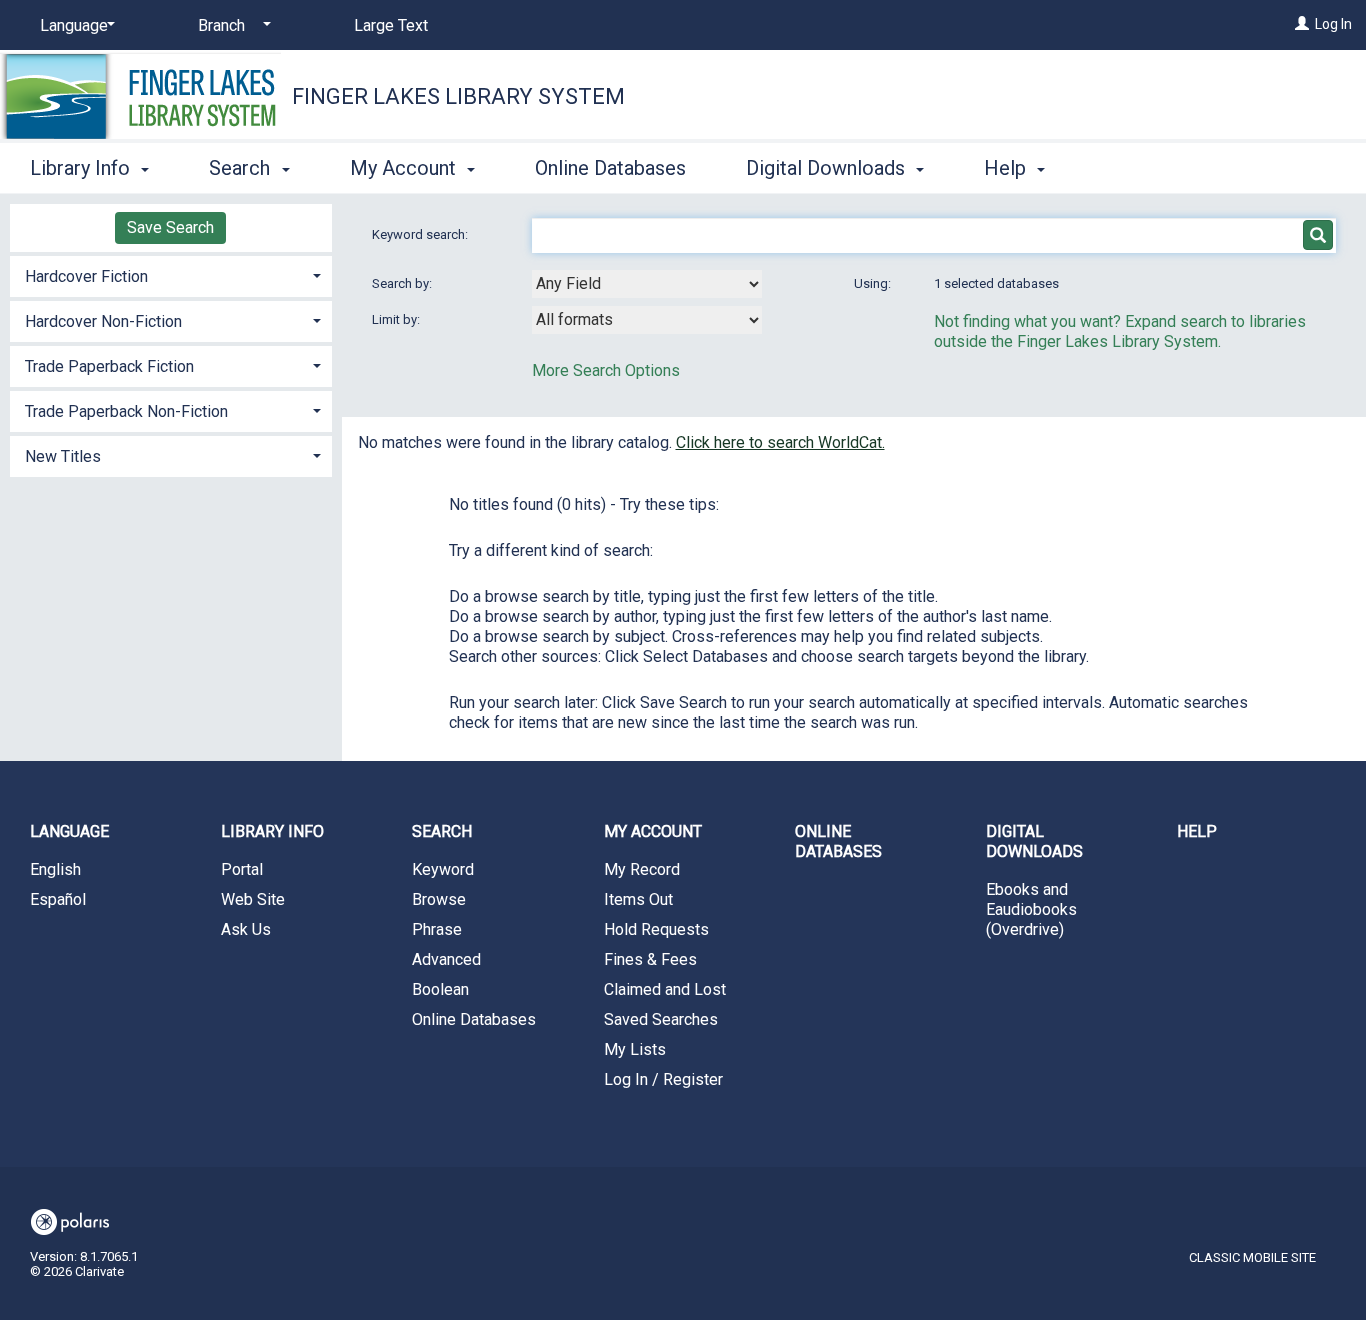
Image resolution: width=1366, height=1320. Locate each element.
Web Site (253, 899)
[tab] (171, 274)
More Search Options (606, 370)
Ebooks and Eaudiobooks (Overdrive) (1031, 909)
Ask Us (246, 929)
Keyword (443, 869)
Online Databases (610, 168)
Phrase (437, 929)
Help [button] (1007, 168)
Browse (439, 899)
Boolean (440, 989)
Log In (1333, 24)
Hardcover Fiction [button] (86, 276)
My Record (642, 869)
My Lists (635, 1049)
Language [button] (69, 831)
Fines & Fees (650, 959)
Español (58, 899)
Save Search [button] (170, 227)
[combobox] (647, 284)
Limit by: (397, 319)
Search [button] (242, 168)
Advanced (446, 959)
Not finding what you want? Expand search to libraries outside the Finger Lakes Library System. (1120, 331)
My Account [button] (405, 168)
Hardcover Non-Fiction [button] (103, 321)
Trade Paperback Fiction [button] (109, 366)
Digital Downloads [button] (828, 168)
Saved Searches (661, 1019)
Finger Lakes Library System (458, 96)
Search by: (403, 283)
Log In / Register (663, 1079)
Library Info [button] (82, 168)
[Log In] (1302, 24)
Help (1197, 831)
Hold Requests (656, 929)
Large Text (391, 25)
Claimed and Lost (665, 989)
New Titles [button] (63, 456)
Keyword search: (421, 234)
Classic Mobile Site (1252, 1257)
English (55, 869)
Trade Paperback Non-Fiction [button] (126, 411)
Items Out (638, 899)
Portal (242, 869)
